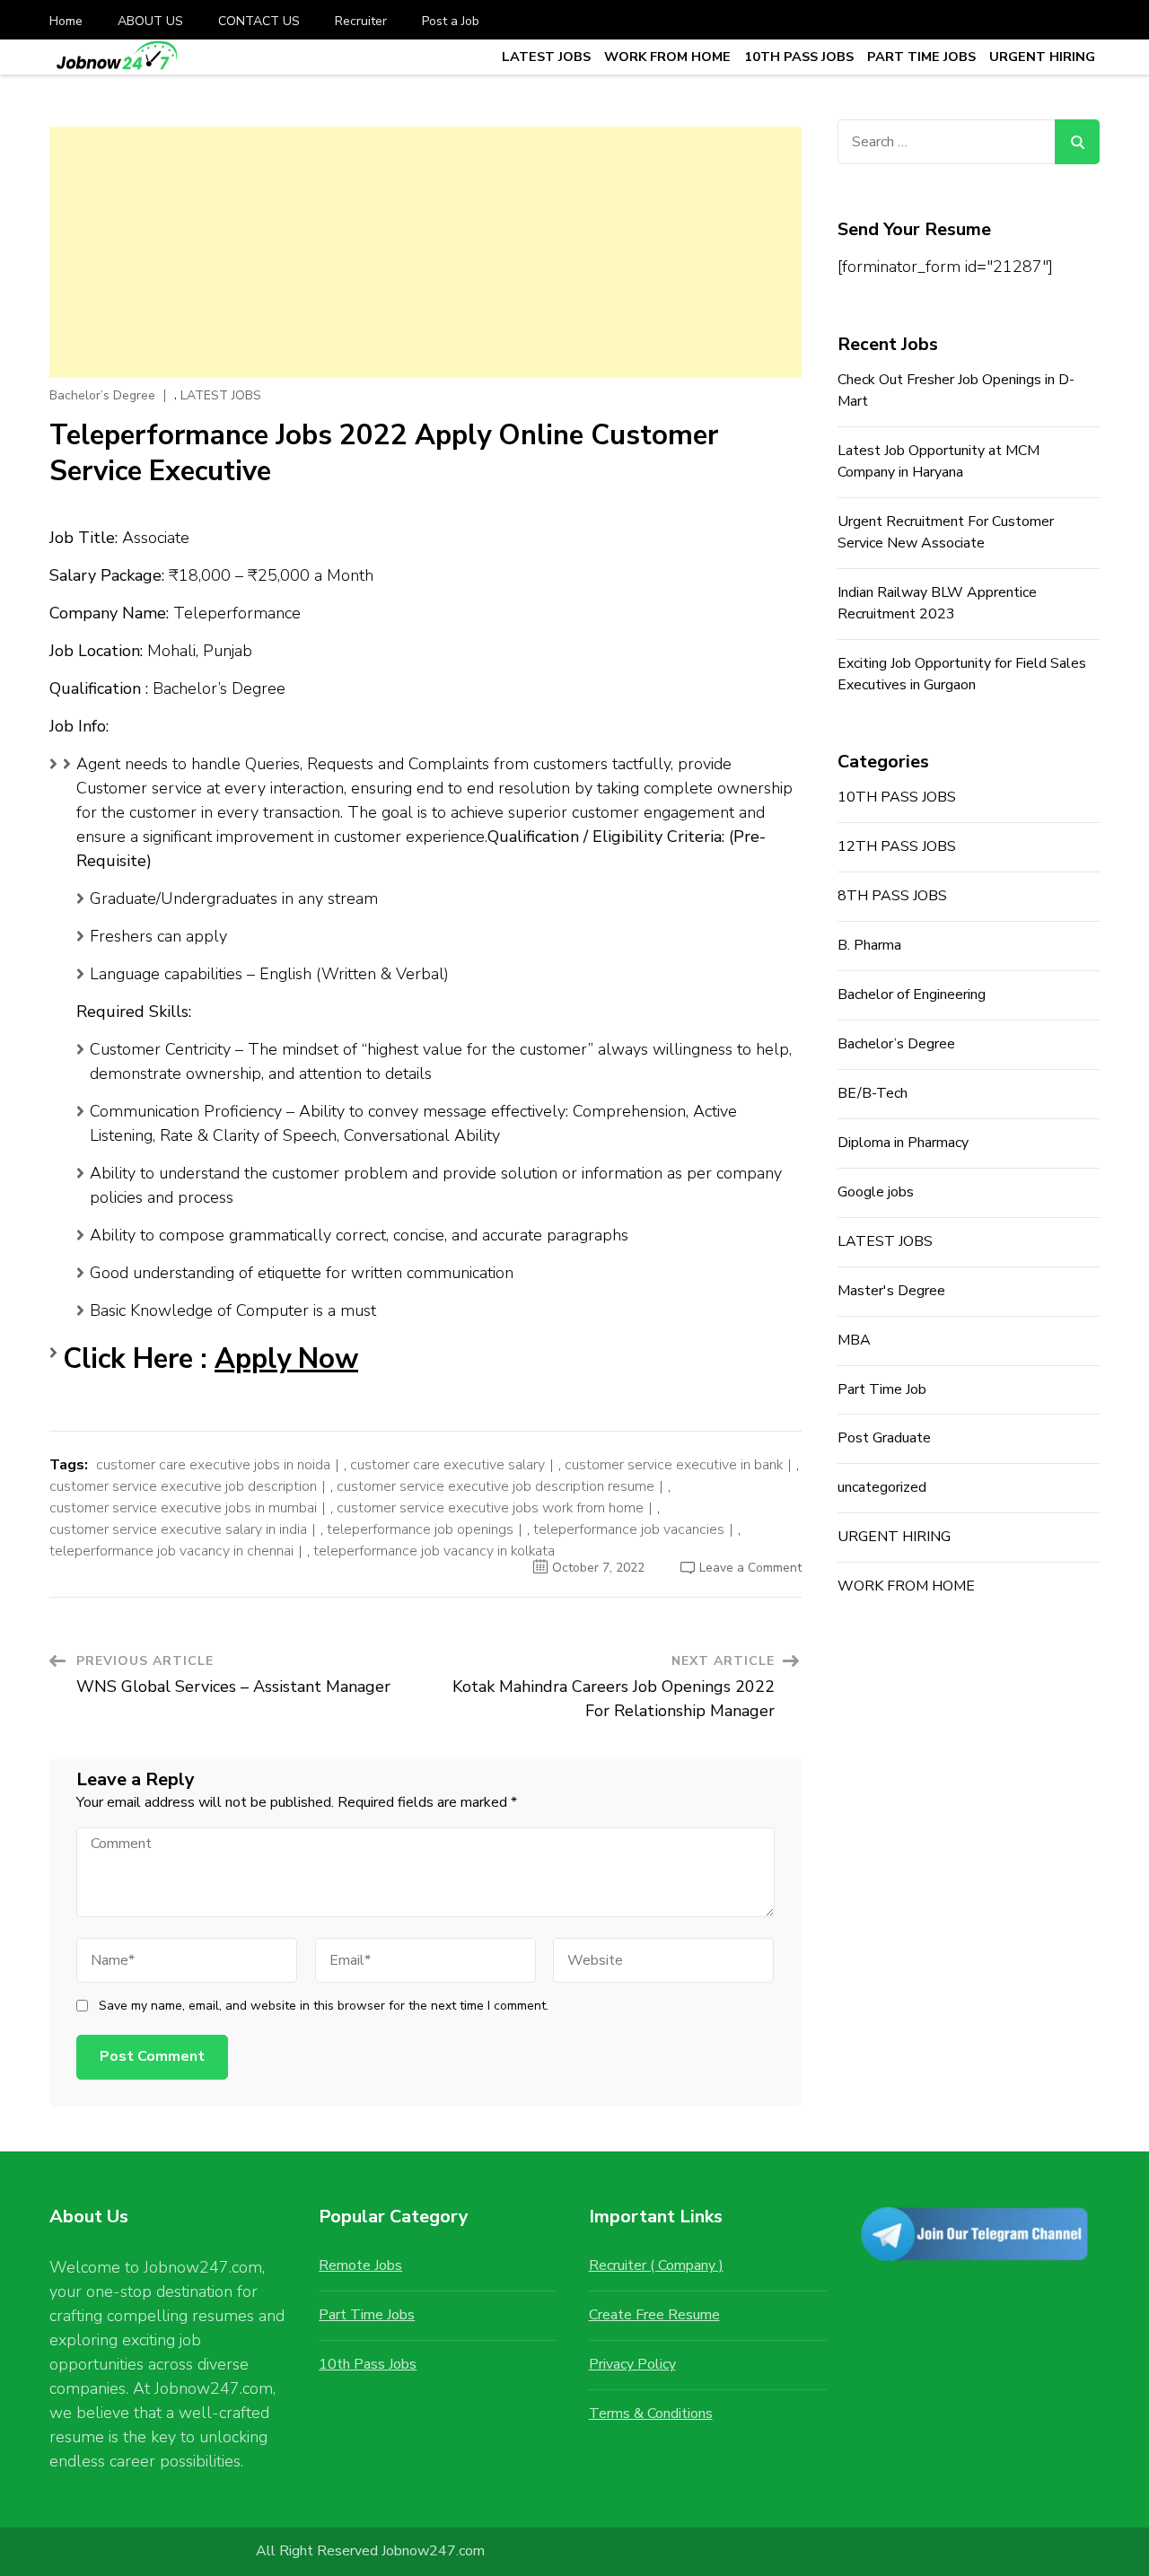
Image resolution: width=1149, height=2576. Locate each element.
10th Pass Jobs (368, 2364)
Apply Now (286, 1359)
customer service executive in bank (674, 1465)
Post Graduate (884, 1438)
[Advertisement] (425, 252)
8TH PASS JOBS (892, 896)
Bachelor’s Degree (102, 396)
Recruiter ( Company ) (656, 2265)
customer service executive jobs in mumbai (183, 1508)
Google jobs (876, 1192)
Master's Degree (891, 1291)
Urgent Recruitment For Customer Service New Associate (946, 532)
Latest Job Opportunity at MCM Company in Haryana (938, 461)
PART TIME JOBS (921, 57)
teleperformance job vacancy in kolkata (434, 1551)
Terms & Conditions (651, 2414)
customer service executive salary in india (178, 1529)
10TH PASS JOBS (799, 57)
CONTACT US (259, 21)
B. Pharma (869, 945)
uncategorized (882, 1487)
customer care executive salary (447, 1465)
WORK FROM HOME (667, 57)
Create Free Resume (654, 2315)
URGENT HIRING (1042, 57)
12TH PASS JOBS (897, 846)
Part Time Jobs (367, 2315)
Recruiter (361, 21)
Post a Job (451, 21)
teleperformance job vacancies (629, 1529)
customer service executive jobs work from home (490, 1508)
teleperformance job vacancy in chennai (171, 1551)
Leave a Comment (750, 1568)
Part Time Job (882, 1389)
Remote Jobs (360, 2265)
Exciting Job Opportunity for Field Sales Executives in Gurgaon (962, 674)
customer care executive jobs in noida (213, 1465)
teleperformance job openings (420, 1529)
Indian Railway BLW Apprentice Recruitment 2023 (937, 603)
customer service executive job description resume (496, 1486)
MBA (854, 1340)
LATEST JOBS (546, 57)
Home (66, 21)
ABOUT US (150, 21)
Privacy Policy (632, 2364)
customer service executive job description (183, 1486)
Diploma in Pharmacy (903, 1143)
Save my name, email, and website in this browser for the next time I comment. (324, 2006)
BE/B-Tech (873, 1093)
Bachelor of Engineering (912, 994)
